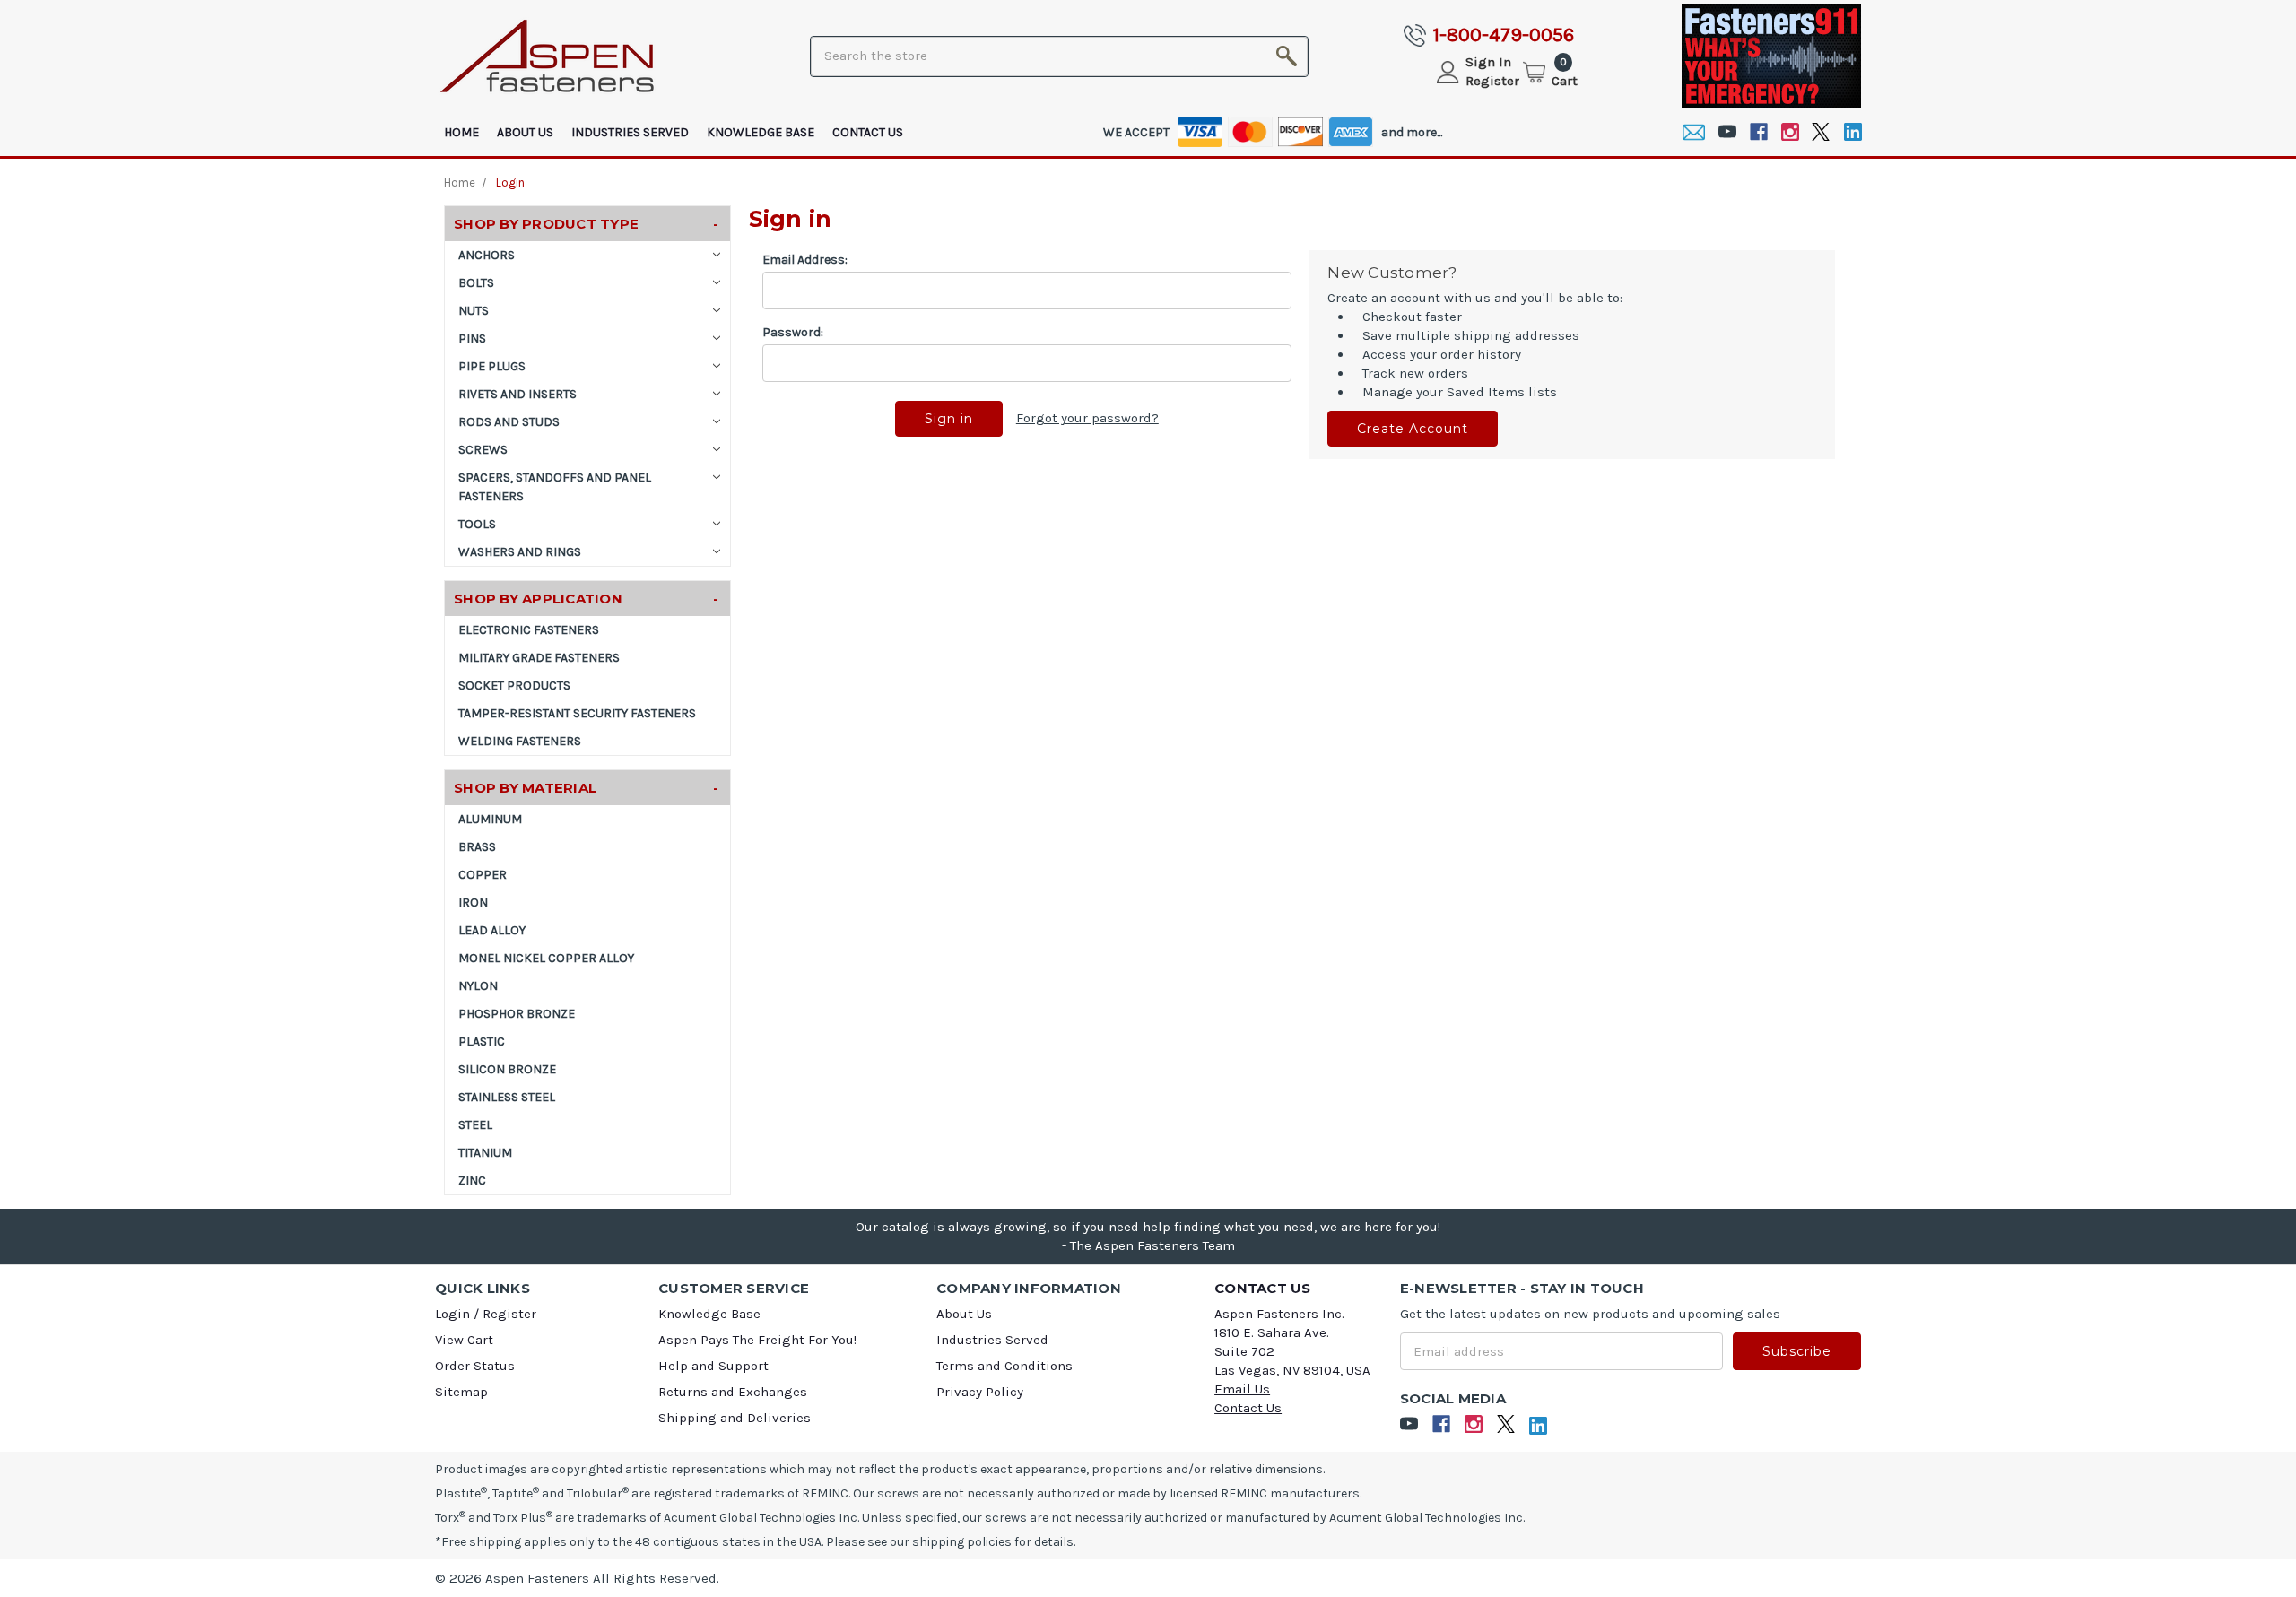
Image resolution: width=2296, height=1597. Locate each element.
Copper (483, 875)
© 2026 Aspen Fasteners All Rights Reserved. (577, 1578)
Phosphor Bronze (517, 1014)
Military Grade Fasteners (539, 658)
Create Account (1413, 429)
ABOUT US (525, 132)
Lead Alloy (492, 930)
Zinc (472, 1180)
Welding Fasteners (520, 741)
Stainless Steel (507, 1097)
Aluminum (490, 819)
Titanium (485, 1153)
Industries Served (630, 132)
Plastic (482, 1042)
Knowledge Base (761, 132)
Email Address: (805, 260)
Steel (475, 1125)
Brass (477, 847)
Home (461, 132)
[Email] (1694, 132)
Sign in (1488, 62)
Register (1492, 81)
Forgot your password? (1087, 418)
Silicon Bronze (507, 1069)
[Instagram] (1790, 132)
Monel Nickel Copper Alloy (546, 958)
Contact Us (868, 132)
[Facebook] (1758, 132)
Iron (473, 903)
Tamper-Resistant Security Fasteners (577, 713)
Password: (793, 332)
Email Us (1242, 1389)
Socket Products (514, 686)
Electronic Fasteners (529, 630)
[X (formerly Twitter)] (1821, 132)
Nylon (478, 986)
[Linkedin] (1852, 132)
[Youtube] (1727, 132)
